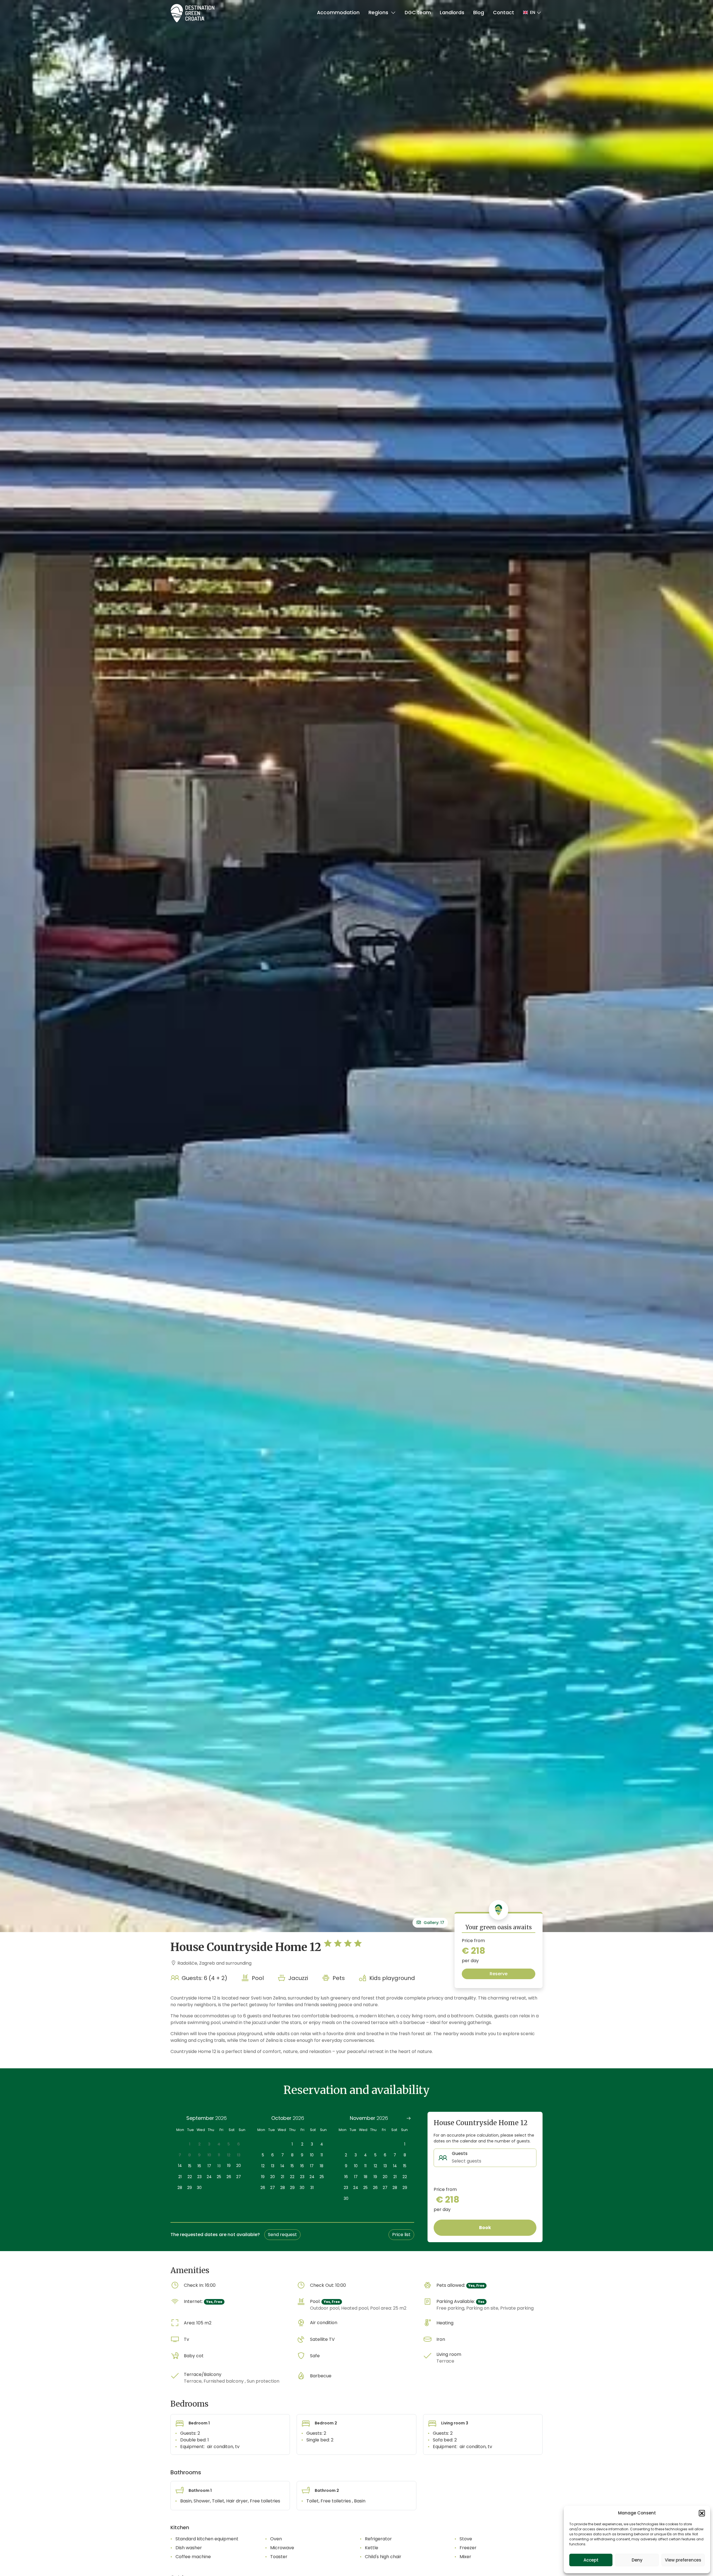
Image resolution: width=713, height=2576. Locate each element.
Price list (401, 2235)
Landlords (452, 13)
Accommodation (338, 13)
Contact (504, 13)
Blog (479, 13)
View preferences (683, 2560)
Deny (637, 2560)
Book (485, 2228)
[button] (702, 2513)
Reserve (499, 1974)
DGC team (418, 13)
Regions (379, 13)
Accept (591, 2560)
